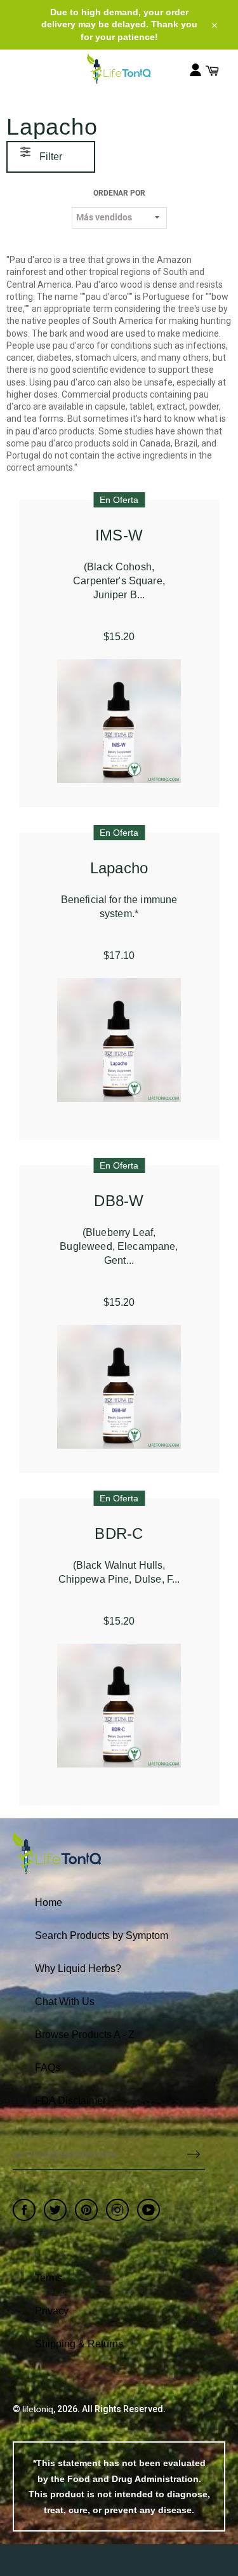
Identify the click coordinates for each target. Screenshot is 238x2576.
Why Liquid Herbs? (78, 1969)
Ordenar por (119, 193)
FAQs (48, 2068)
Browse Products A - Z (85, 2035)
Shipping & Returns (79, 2344)
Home (49, 1902)
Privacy (52, 2311)
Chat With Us (65, 2002)
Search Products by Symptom (102, 1935)
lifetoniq (38, 2409)
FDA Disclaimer (70, 2101)
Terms (49, 2278)
